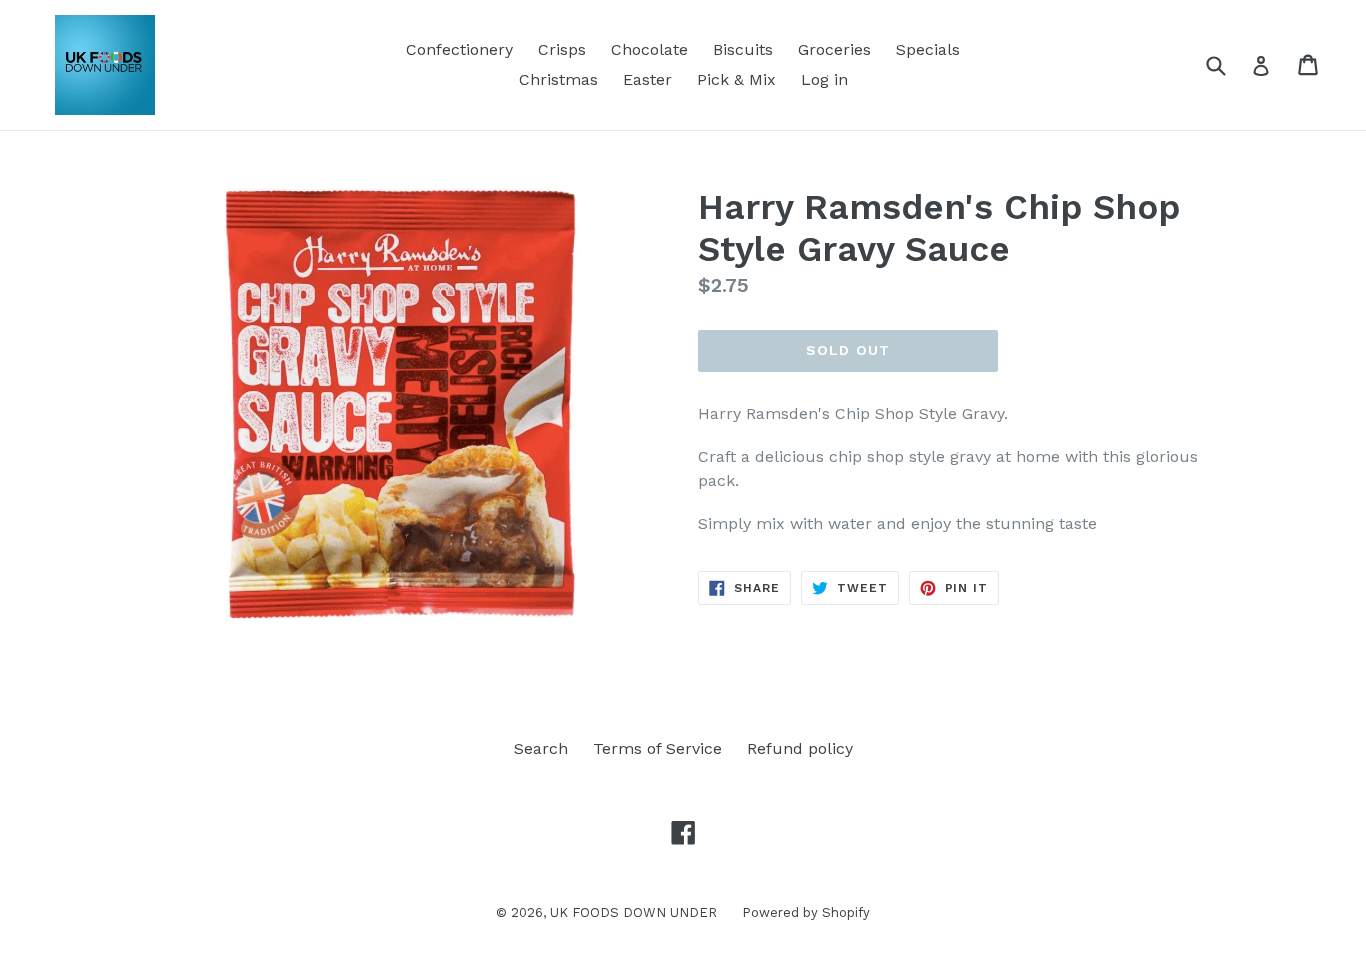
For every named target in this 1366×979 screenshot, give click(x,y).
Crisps (562, 49)
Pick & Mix (736, 79)
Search (541, 748)
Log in (824, 79)
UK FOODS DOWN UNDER (633, 912)
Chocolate (649, 49)
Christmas (558, 79)
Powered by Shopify (806, 912)
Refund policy (800, 748)
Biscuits (743, 49)
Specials (928, 49)
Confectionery (459, 49)
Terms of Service (657, 748)
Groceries (834, 49)
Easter (647, 79)
